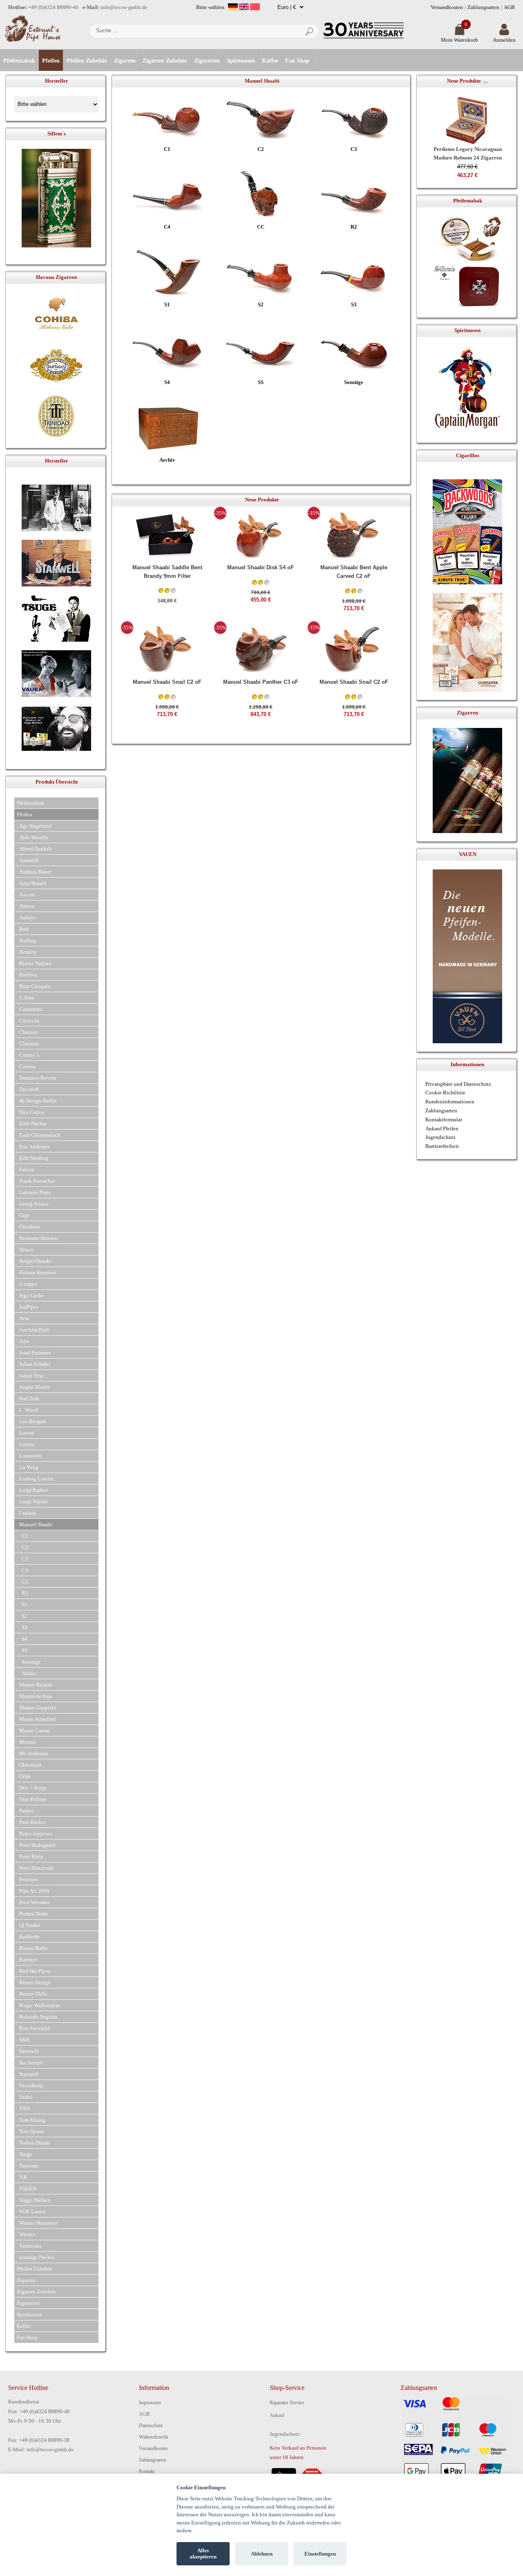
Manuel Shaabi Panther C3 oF (261, 682)
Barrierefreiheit (442, 1146)
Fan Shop (297, 61)
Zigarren (125, 61)
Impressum (150, 2403)
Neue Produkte (464, 81)
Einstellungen (320, 2554)
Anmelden (504, 40)
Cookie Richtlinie (445, 1093)
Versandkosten (447, 7)
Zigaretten (207, 61)
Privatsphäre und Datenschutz (458, 1084)
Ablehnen (262, 2554)
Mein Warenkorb (459, 40)
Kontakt (147, 2471)
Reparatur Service (287, 2403)
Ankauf (277, 2415)
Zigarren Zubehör (165, 61)
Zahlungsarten (483, 7)
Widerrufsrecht (153, 2437)
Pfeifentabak (19, 61)
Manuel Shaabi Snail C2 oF (167, 682)
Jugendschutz (440, 1137)
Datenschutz (151, 2426)
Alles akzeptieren (203, 2554)
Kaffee (270, 61)
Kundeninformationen (450, 1102)
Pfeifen (51, 61)
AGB (509, 7)
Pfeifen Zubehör (87, 61)
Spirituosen (241, 61)
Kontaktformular (444, 1120)
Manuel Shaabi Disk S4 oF (260, 567)
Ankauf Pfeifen (442, 1129)
